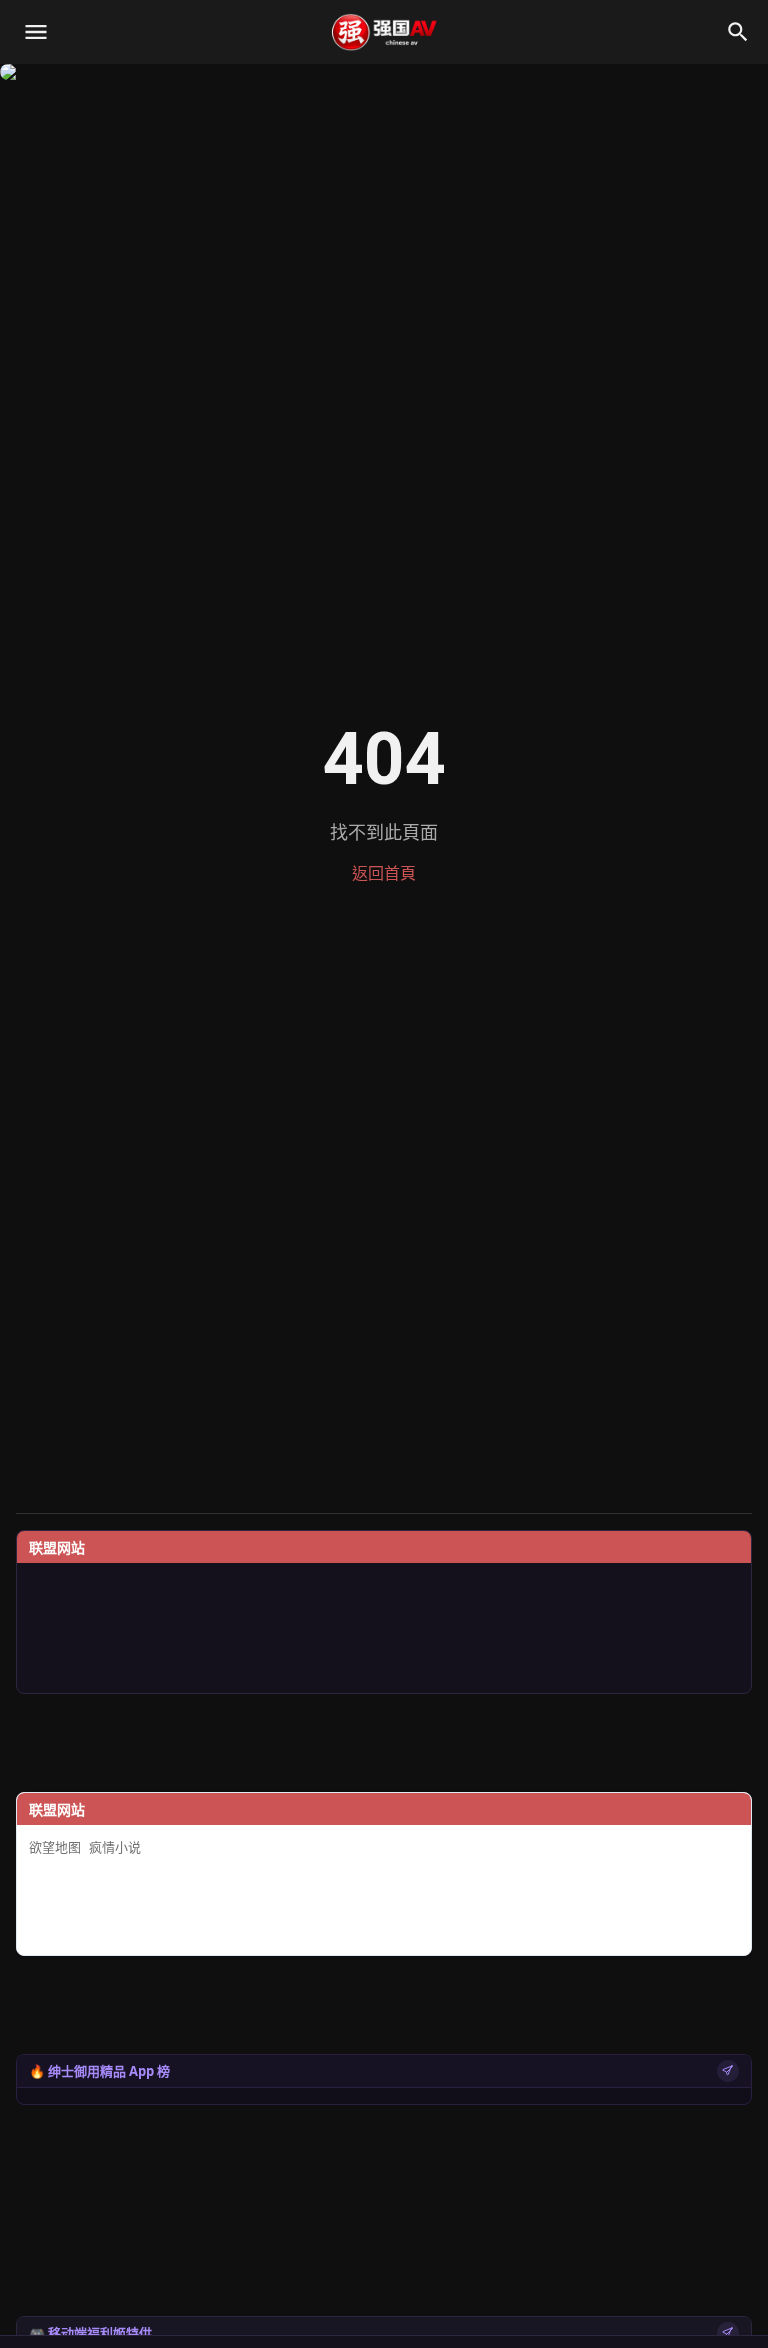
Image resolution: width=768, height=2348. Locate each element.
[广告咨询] (728, 2071)
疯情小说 (115, 1847)
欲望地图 (55, 1847)
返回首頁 (384, 873)
